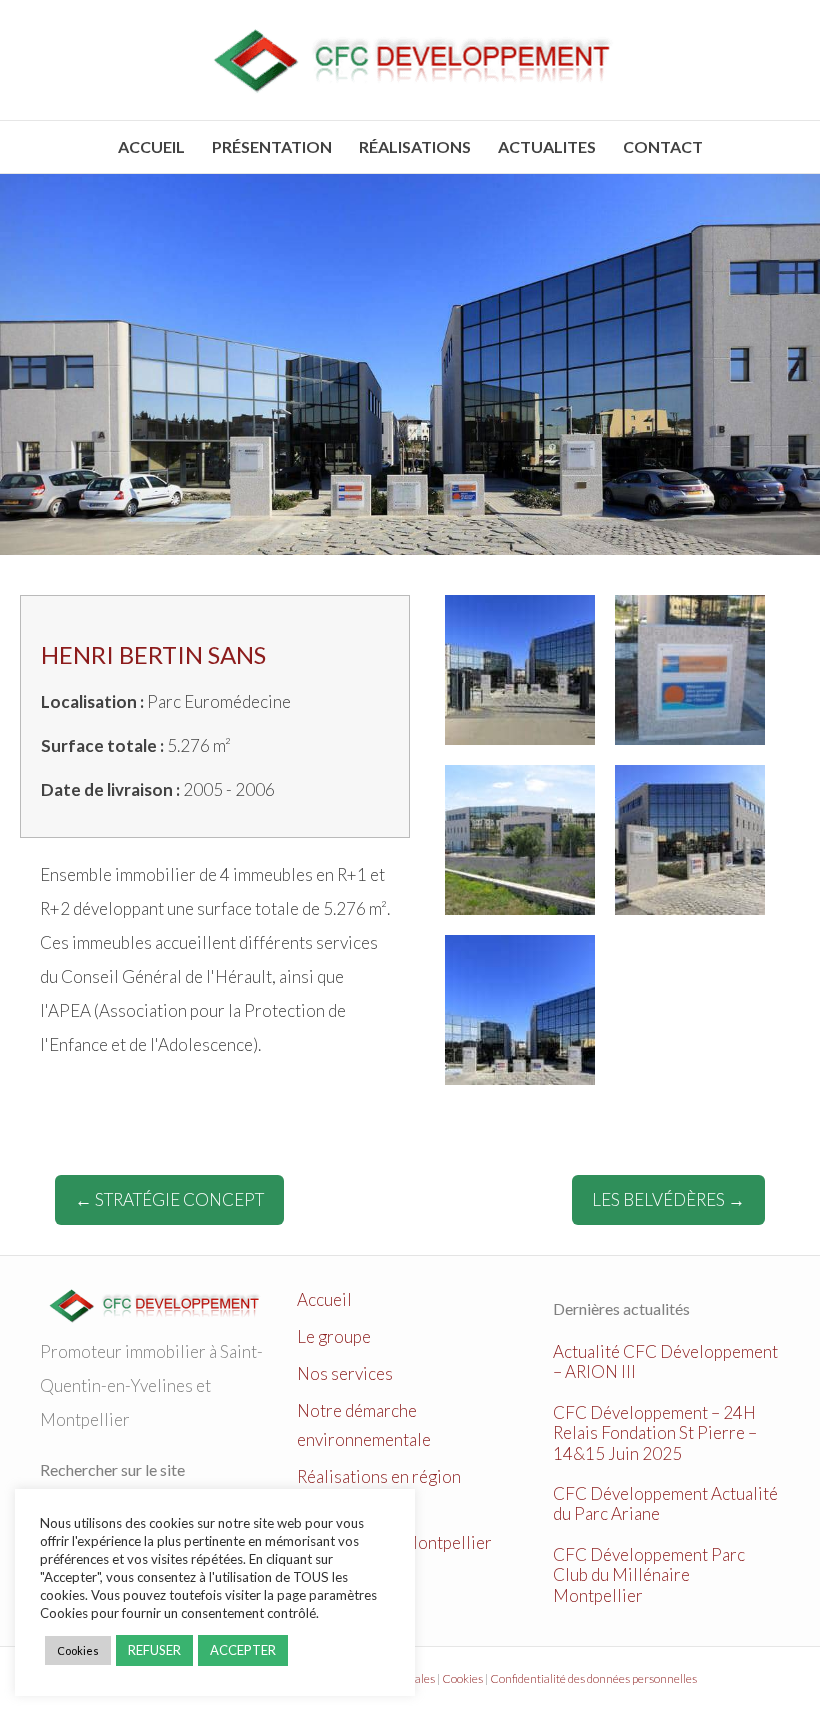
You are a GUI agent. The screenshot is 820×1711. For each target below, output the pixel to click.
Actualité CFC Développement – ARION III (665, 1361)
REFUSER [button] (154, 1650)
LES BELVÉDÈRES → (668, 1199)
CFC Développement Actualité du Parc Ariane (665, 1503)
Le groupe (334, 1336)
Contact (663, 146)
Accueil (151, 146)
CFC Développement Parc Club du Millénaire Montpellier (649, 1575)
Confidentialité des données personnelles (593, 1678)
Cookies (462, 1678)
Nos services (345, 1373)
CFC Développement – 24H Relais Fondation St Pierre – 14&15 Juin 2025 (655, 1433)
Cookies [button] (78, 1650)
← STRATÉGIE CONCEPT (169, 1199)
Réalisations (415, 146)
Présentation (272, 146)
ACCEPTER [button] (243, 1650)
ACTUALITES (547, 146)
